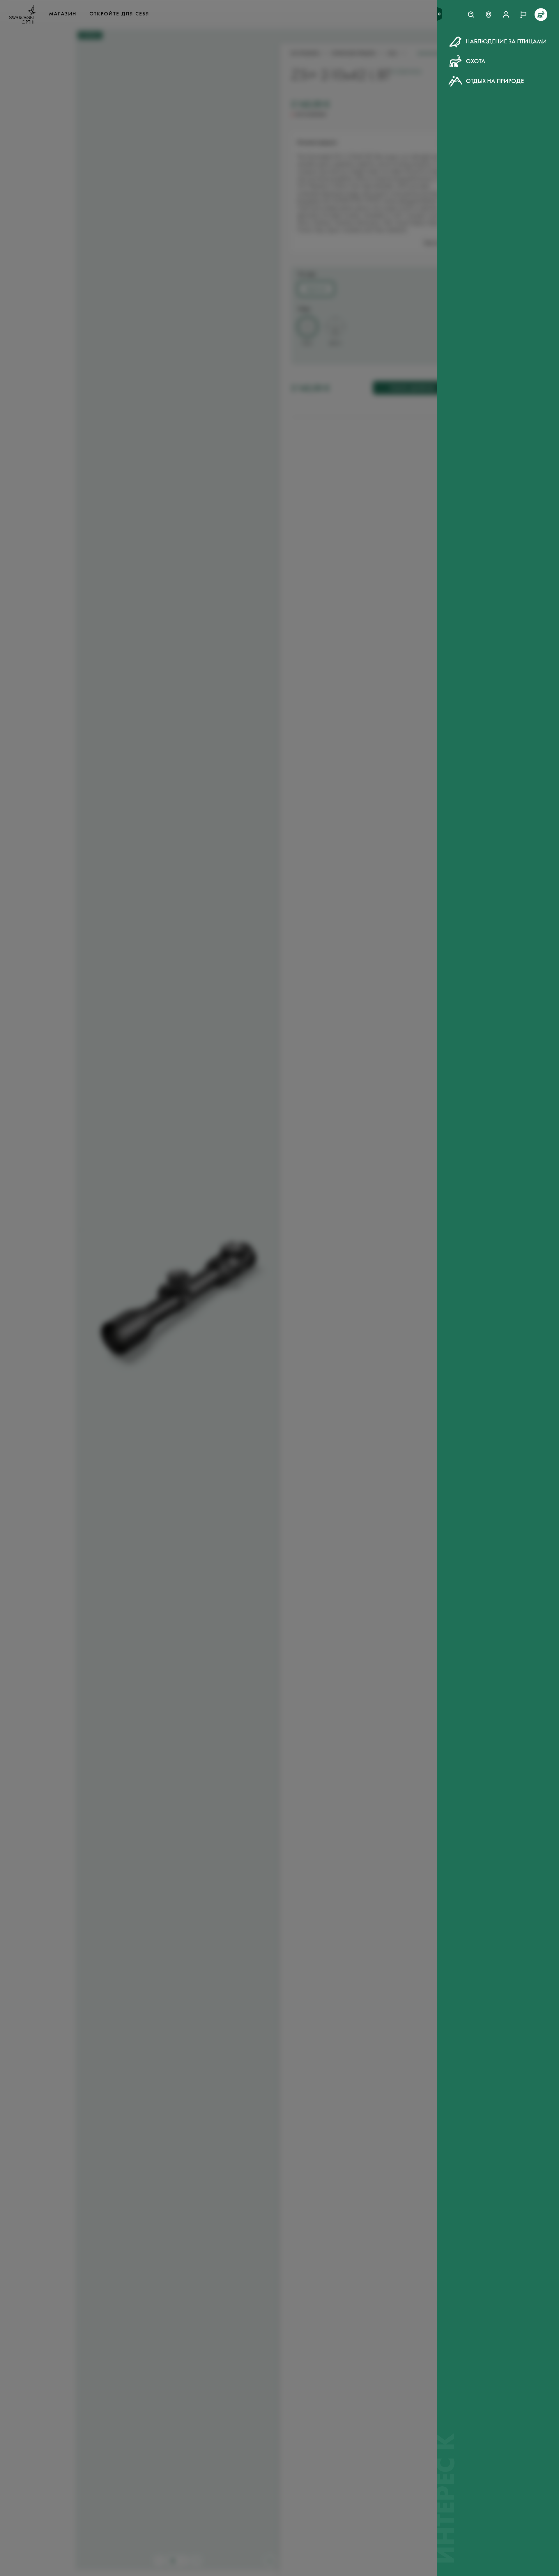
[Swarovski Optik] (23, 15)
